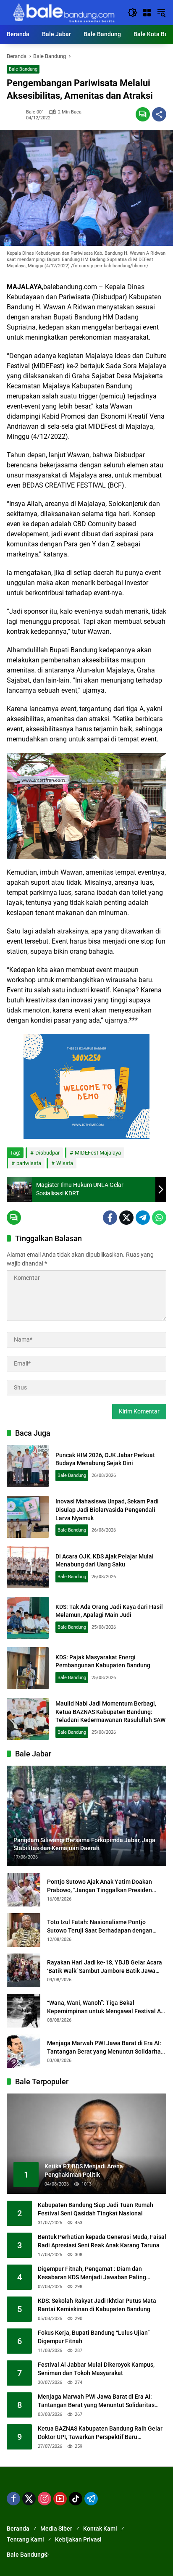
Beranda (18, 2529)
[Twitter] (126, 1218)
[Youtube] (60, 2499)
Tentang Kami (25, 2539)
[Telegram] (143, 1218)
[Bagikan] (159, 114)
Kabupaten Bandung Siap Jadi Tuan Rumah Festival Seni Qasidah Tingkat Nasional (96, 2209)
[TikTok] (76, 2499)
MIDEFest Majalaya (98, 1153)
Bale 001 (35, 112)
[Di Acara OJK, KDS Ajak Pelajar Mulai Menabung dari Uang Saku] (28, 1567)
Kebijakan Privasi (78, 2539)
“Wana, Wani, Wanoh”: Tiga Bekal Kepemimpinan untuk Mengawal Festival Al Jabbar (105, 2007)
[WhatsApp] (159, 1218)
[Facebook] (110, 1218)
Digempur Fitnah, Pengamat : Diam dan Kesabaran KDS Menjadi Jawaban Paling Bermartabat (92, 2273)
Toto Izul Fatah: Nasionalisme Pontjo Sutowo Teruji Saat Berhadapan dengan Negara (100, 1927)
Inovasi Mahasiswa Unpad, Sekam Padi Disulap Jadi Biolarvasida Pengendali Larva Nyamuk (107, 1509)
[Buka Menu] (147, 13)
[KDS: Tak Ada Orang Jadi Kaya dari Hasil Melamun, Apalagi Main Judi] (28, 1618)
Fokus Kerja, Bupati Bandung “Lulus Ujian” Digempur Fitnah (94, 2337)
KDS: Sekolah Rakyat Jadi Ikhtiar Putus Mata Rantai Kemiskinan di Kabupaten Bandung (97, 2305)
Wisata (65, 1163)
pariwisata (29, 1163)
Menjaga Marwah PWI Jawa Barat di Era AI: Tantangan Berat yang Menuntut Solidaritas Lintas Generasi (105, 2048)
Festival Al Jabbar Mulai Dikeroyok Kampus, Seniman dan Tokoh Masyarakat (96, 2369)
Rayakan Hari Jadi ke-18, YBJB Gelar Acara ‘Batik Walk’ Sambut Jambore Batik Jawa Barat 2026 (105, 1967)
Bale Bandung (23, 69)
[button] (133, 13)
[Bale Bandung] (63, 12)
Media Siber (56, 2529)
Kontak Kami (100, 2529)
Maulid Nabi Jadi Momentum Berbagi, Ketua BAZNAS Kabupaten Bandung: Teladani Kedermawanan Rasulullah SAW (110, 1712)
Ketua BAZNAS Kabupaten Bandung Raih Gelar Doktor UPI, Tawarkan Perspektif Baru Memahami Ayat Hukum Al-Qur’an (100, 2433)
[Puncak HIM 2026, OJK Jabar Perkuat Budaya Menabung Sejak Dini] (28, 1466)
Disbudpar (47, 1153)
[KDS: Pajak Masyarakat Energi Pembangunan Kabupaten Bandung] (28, 1668)
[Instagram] (45, 2499)
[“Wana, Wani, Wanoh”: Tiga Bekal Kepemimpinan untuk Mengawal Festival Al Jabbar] (24, 2011)
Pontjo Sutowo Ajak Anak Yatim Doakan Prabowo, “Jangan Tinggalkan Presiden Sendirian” (100, 1886)
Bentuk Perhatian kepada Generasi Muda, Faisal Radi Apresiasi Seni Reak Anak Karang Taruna (102, 2241)
